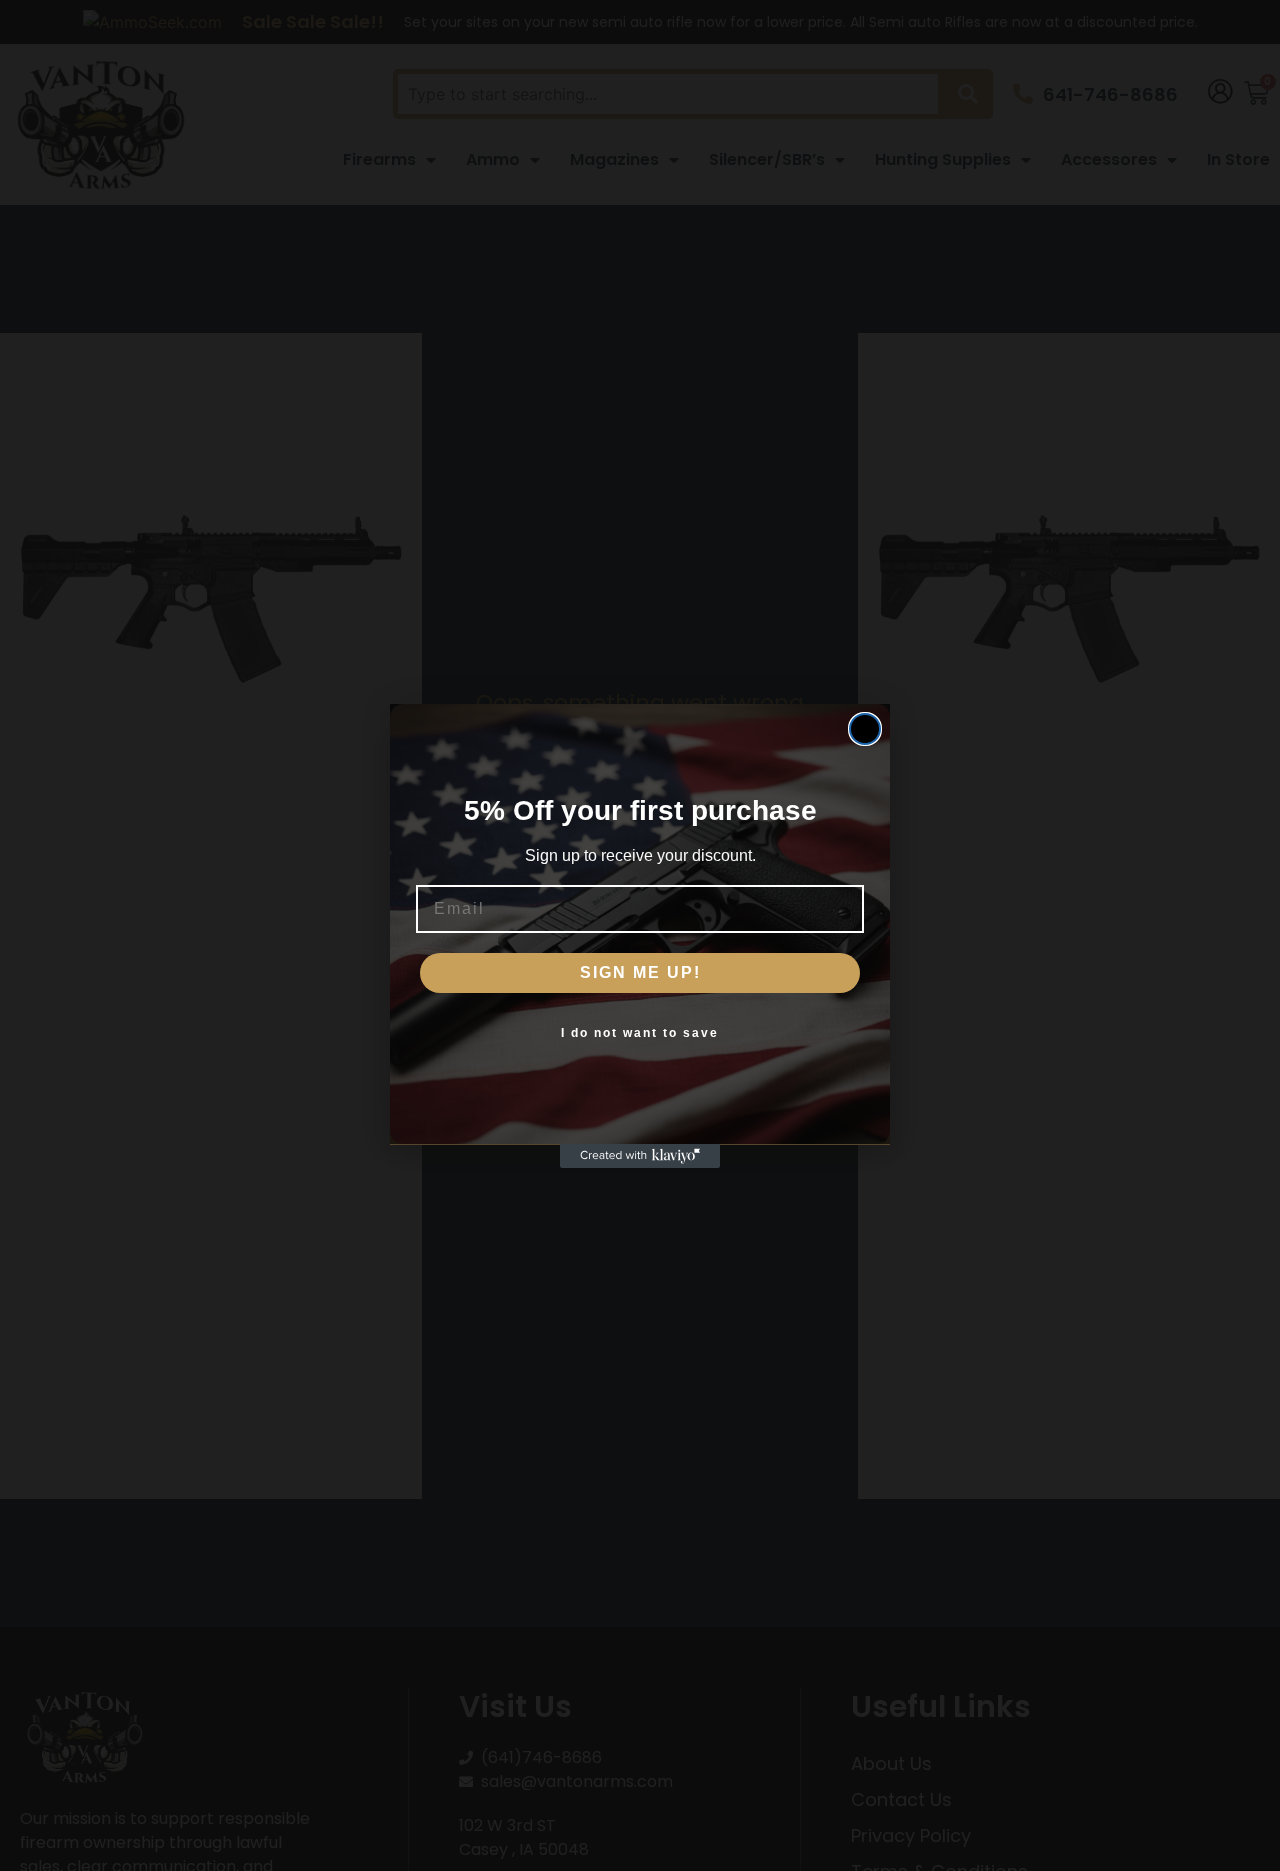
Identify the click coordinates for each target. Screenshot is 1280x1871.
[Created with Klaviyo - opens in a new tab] (640, 1156)
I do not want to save (640, 1033)
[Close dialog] (865, 729)
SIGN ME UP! (640, 972)
